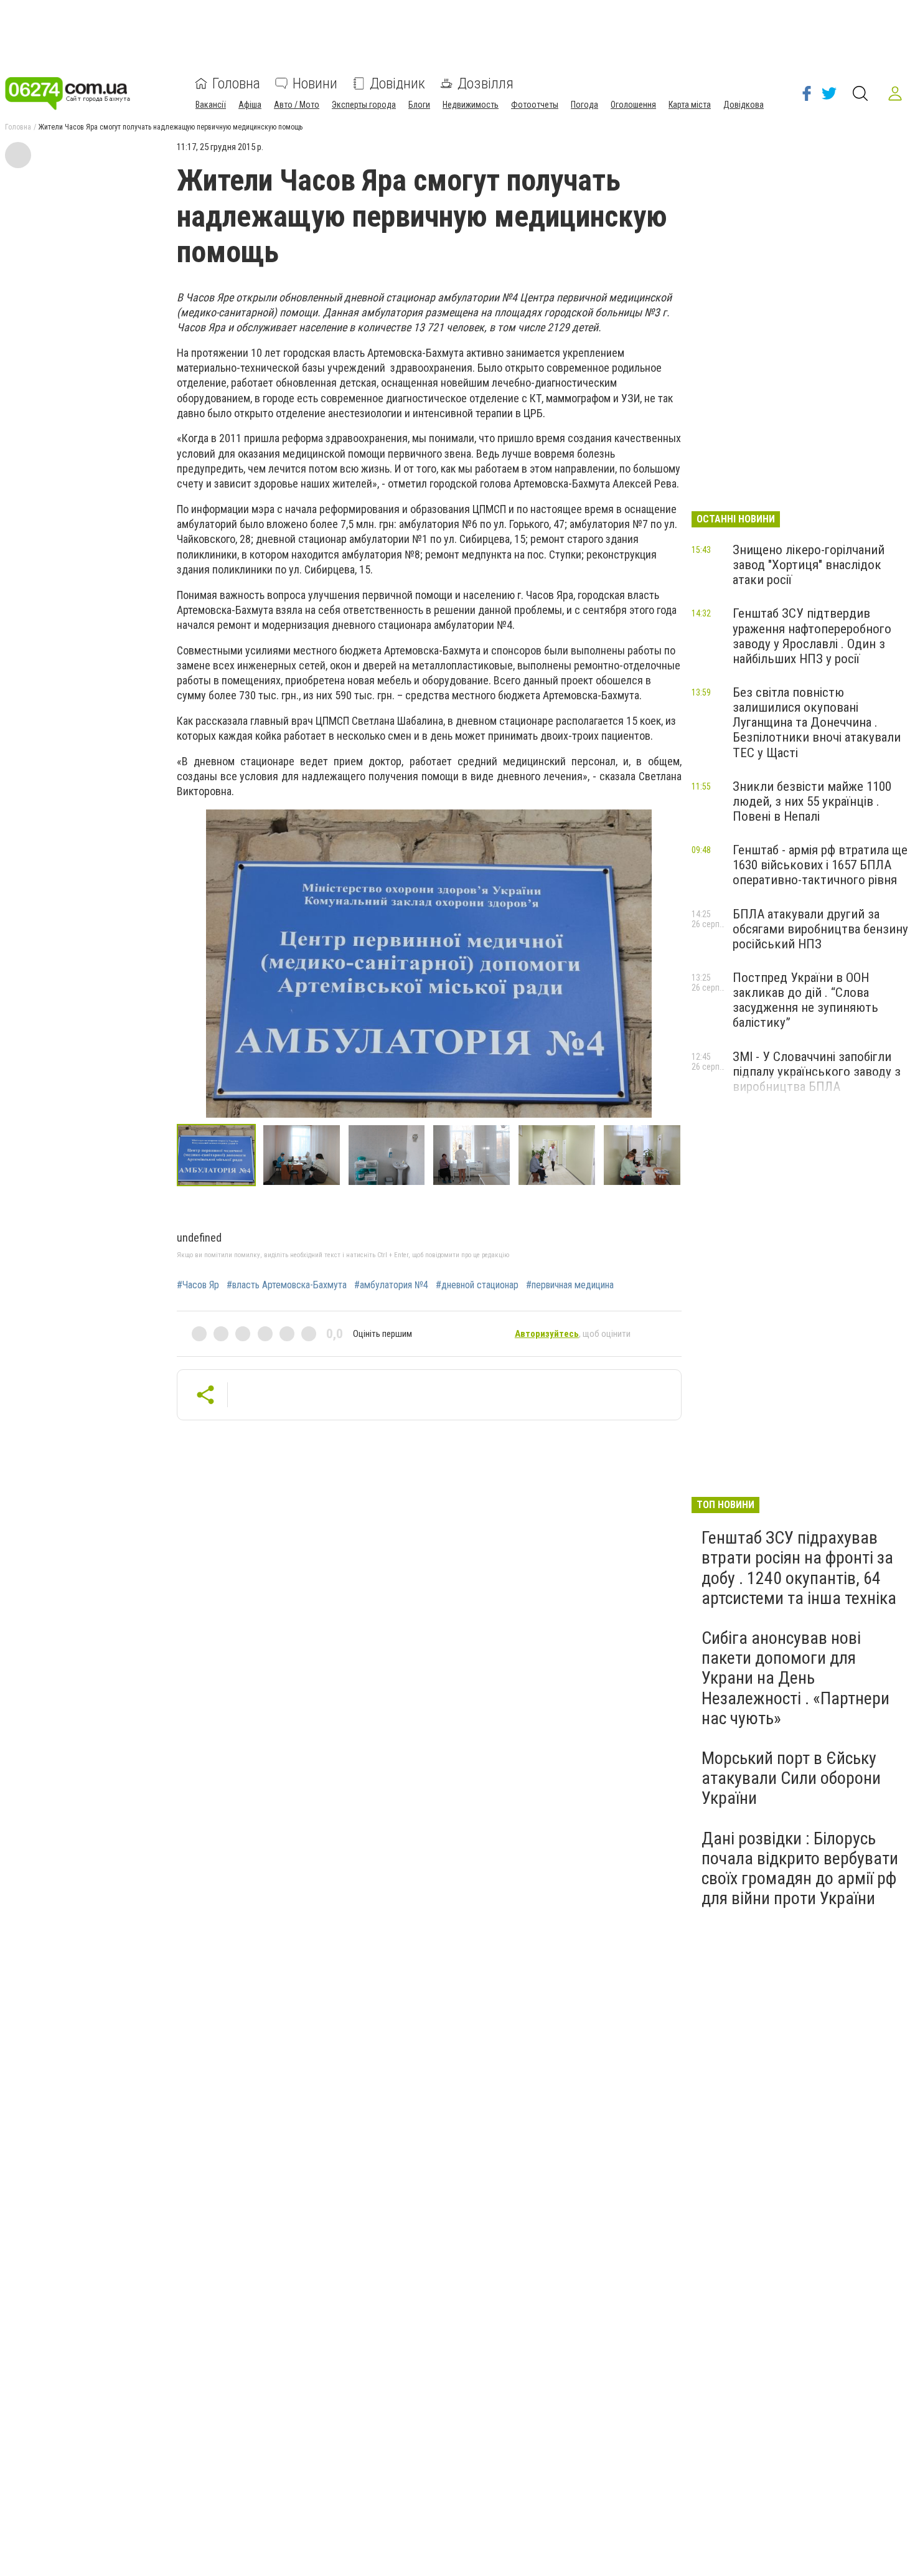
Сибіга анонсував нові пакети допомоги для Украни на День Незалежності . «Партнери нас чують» (795, 1678)
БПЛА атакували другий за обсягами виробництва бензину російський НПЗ (820, 929)
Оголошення (633, 105)
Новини (315, 83)
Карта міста (690, 105)
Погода (584, 105)
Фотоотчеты (535, 105)
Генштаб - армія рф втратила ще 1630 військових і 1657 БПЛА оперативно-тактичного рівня (820, 865)
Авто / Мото (297, 105)
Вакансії (211, 105)
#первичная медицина (570, 1285)
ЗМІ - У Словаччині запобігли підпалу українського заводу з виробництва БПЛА (817, 1072)
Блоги (419, 105)
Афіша (250, 105)
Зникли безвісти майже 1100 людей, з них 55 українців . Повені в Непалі (812, 801)
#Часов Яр (198, 1285)
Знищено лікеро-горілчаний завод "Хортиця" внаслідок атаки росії (809, 565)
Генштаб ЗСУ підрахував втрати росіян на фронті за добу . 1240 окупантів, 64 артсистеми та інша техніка (799, 1568)
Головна (236, 83)
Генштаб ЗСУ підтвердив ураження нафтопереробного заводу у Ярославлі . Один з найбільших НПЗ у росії (812, 636)
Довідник (397, 83)
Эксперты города (364, 105)
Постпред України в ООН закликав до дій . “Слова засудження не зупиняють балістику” (805, 1000)
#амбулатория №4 (391, 1285)
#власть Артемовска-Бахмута (287, 1285)
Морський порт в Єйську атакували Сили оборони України (791, 1778)
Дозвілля (486, 83)
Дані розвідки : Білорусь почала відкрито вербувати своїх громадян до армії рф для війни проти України (800, 1869)
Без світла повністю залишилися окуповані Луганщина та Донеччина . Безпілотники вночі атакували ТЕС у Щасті (817, 723)
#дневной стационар (477, 1285)
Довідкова (744, 105)
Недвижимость (471, 105)
